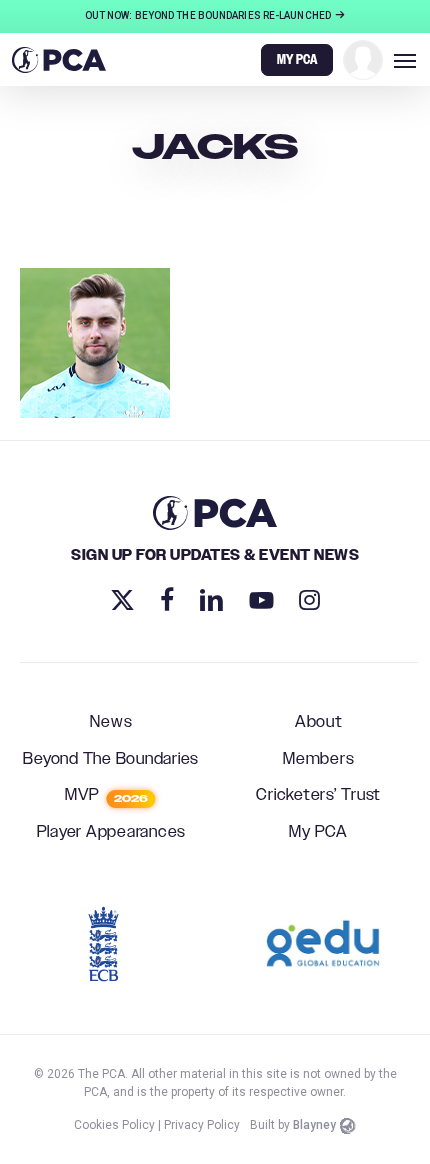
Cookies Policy (114, 1125)
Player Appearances (112, 833)
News (111, 723)
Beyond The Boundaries (111, 760)
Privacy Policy (202, 1125)
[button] (405, 60)
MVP (106, 796)
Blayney (314, 1125)
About (319, 723)
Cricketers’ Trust (318, 796)
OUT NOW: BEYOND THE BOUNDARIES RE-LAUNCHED (209, 15)
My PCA (318, 833)
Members (318, 760)
